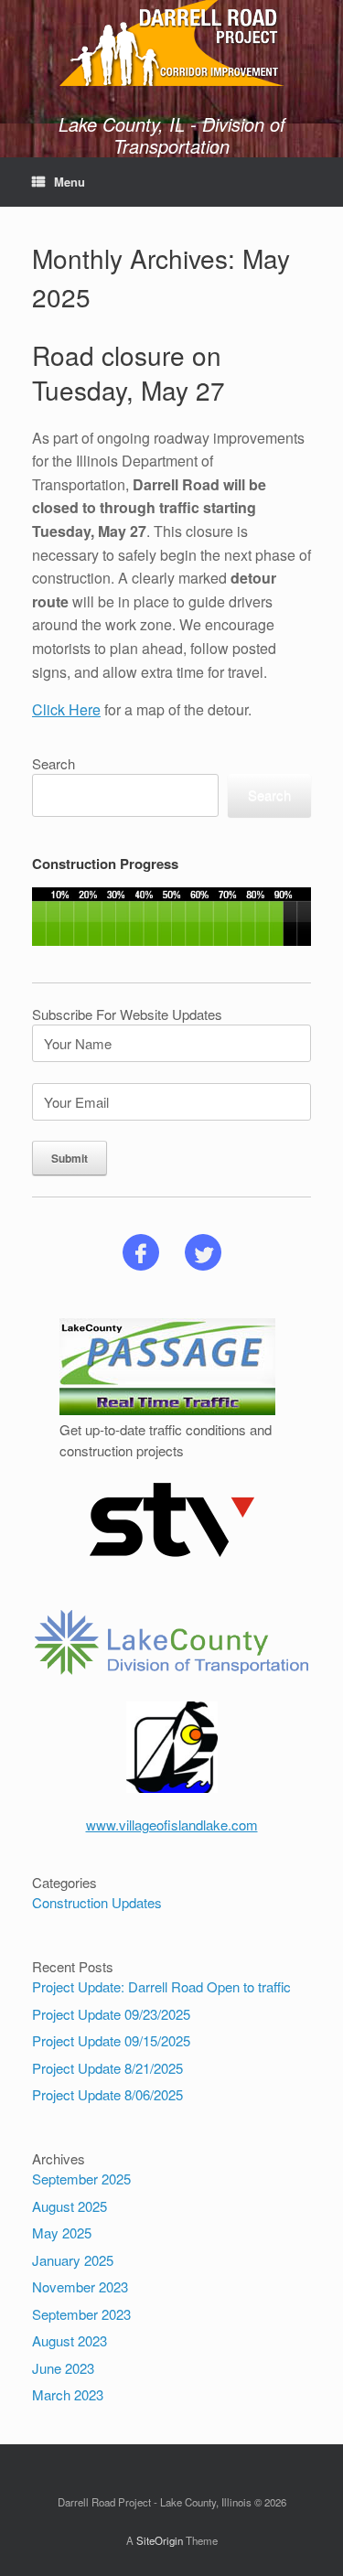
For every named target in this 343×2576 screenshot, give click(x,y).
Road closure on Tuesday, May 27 (129, 372)
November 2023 (80, 2286)
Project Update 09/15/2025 (111, 2040)
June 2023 (63, 2368)
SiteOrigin (160, 2540)
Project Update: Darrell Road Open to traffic (161, 1986)
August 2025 (70, 2206)
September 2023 (81, 2314)
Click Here (66, 709)
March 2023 (68, 2394)
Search (54, 763)
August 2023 (70, 2340)
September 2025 (81, 2179)
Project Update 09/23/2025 (111, 2014)
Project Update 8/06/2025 (107, 2094)
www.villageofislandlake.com (172, 1825)
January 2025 (73, 2260)
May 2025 (62, 2233)
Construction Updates (97, 1902)
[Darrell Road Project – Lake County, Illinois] (171, 43)
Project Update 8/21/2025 (107, 2068)
